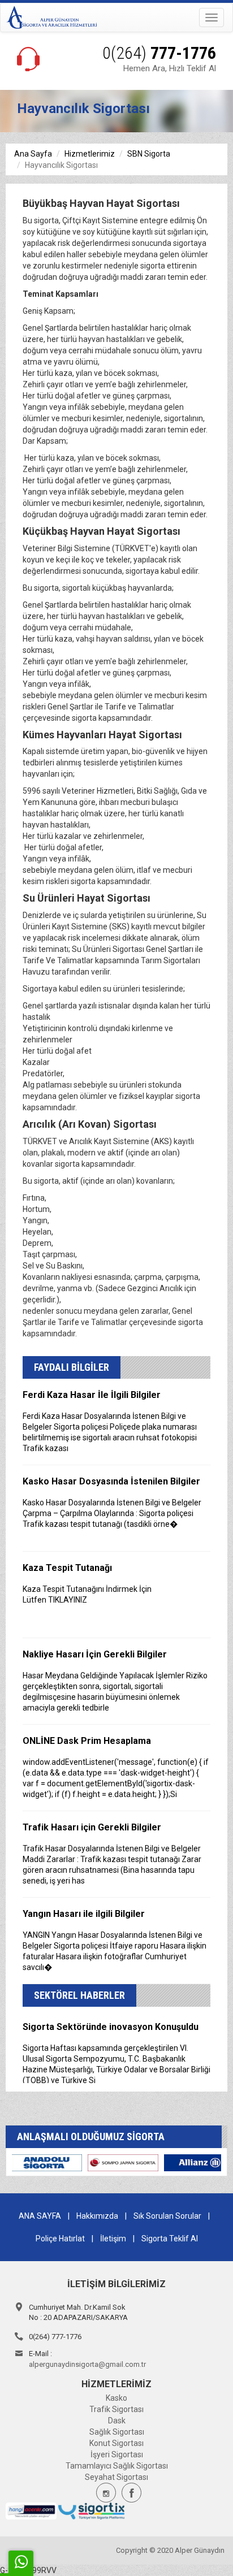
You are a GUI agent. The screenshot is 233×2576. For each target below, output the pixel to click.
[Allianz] (69, 2162)
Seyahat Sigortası (116, 2477)
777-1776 (159, 53)
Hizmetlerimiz (90, 154)
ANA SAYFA (40, 2216)
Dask (117, 2421)
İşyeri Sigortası (117, 2454)
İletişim (113, 2239)
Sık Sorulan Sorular (167, 2216)
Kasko (116, 2398)
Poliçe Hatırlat (60, 2239)
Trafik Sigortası (116, 2409)
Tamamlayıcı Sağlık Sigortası (117, 2466)
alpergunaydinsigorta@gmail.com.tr (87, 2364)
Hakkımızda (97, 2216)
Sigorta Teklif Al (170, 2239)
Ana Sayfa (33, 154)
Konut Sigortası (116, 2443)
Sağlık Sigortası (117, 2432)
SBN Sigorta (149, 154)
